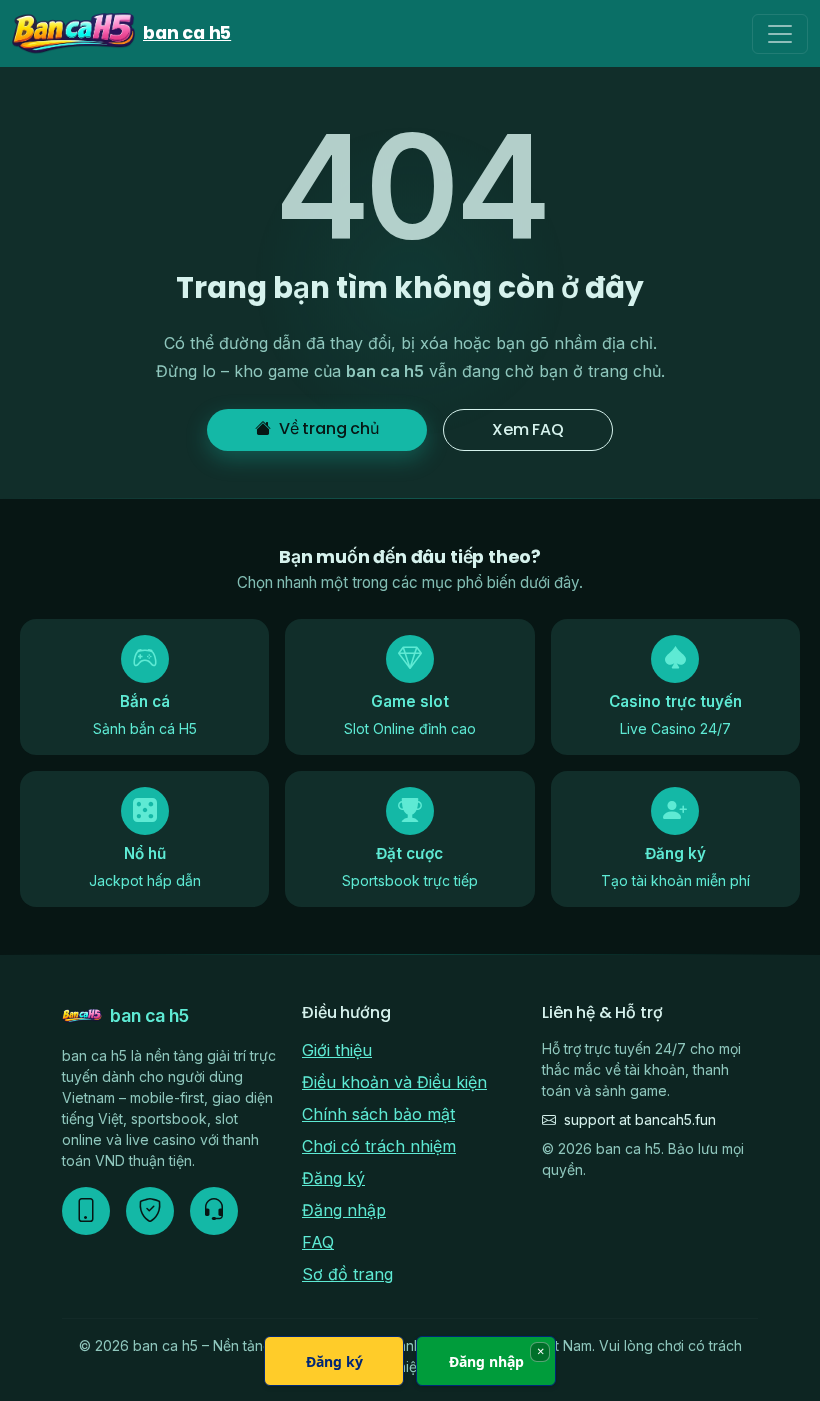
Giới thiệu (337, 1050)
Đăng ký (333, 1178)
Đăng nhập (344, 1210)
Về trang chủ (329, 428)
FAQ (318, 1242)
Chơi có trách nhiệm (379, 1146)
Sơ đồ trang (347, 1274)
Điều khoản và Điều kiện (394, 1082)
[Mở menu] (780, 34)
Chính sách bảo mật (378, 1114)
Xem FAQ (528, 429)
